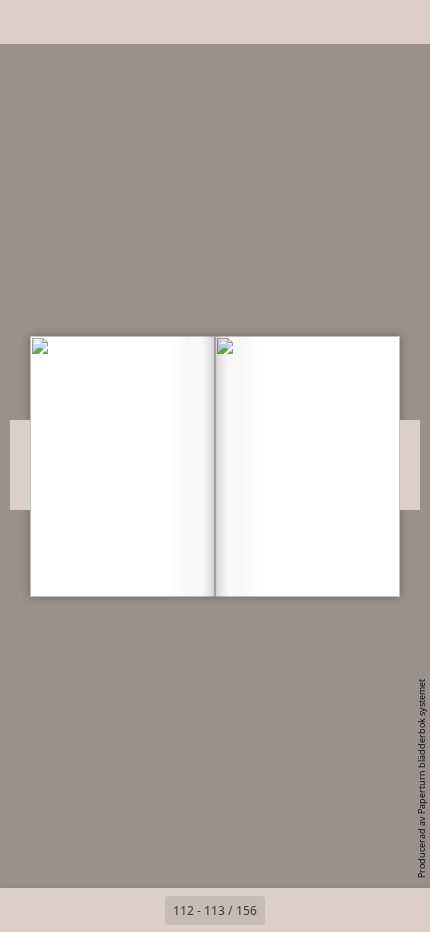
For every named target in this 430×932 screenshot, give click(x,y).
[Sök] (72, 22)
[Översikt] (28, 22)
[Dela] (358, 22)
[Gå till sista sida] (331, 910)
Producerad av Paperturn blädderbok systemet (421, 778)
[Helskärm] (402, 22)
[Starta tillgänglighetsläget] (116, 22)
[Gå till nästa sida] (287, 910)
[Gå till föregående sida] (143, 910)
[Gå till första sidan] (99, 910)
